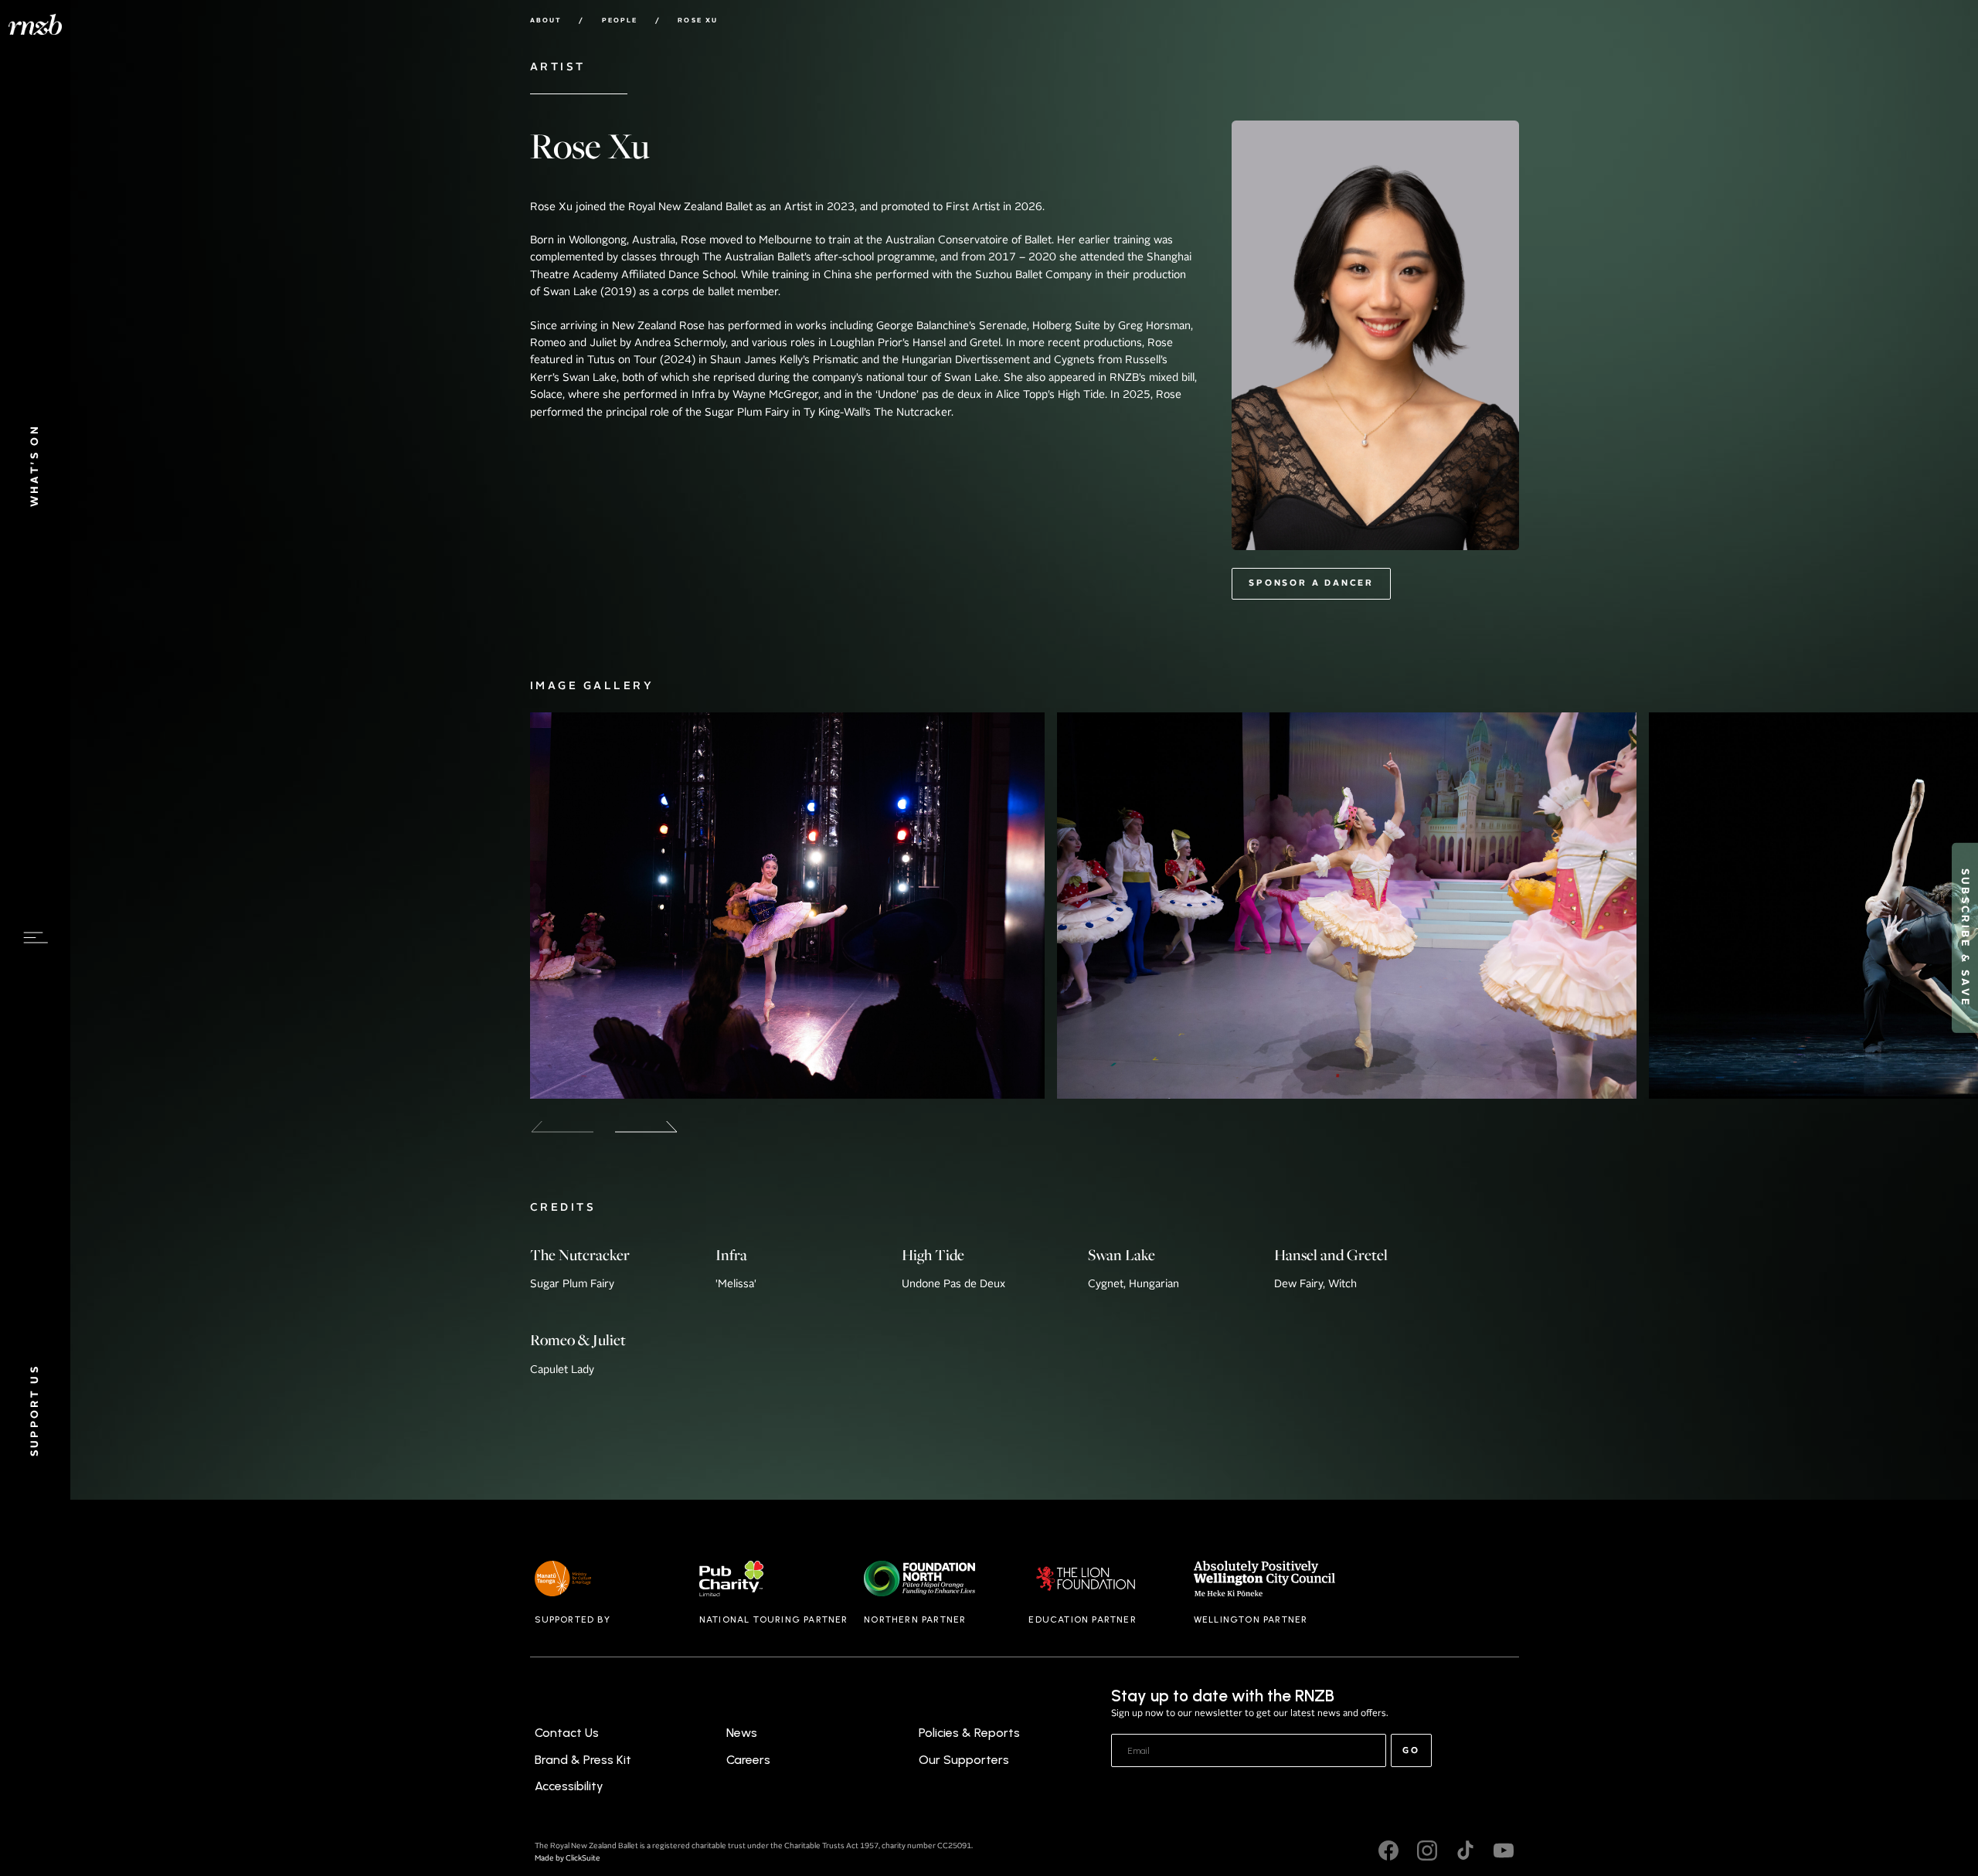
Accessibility (569, 1786)
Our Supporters (964, 1760)
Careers (748, 1760)
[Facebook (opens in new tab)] (1388, 1853)
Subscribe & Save (1964, 938)
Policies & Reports (969, 1733)
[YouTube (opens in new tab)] (1504, 1853)
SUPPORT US (35, 1411)
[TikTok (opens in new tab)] (1466, 1853)
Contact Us (567, 1733)
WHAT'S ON (35, 466)
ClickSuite (583, 1859)
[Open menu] (36, 938)
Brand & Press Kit (583, 1760)
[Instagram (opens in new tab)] (1427, 1853)
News (742, 1733)
